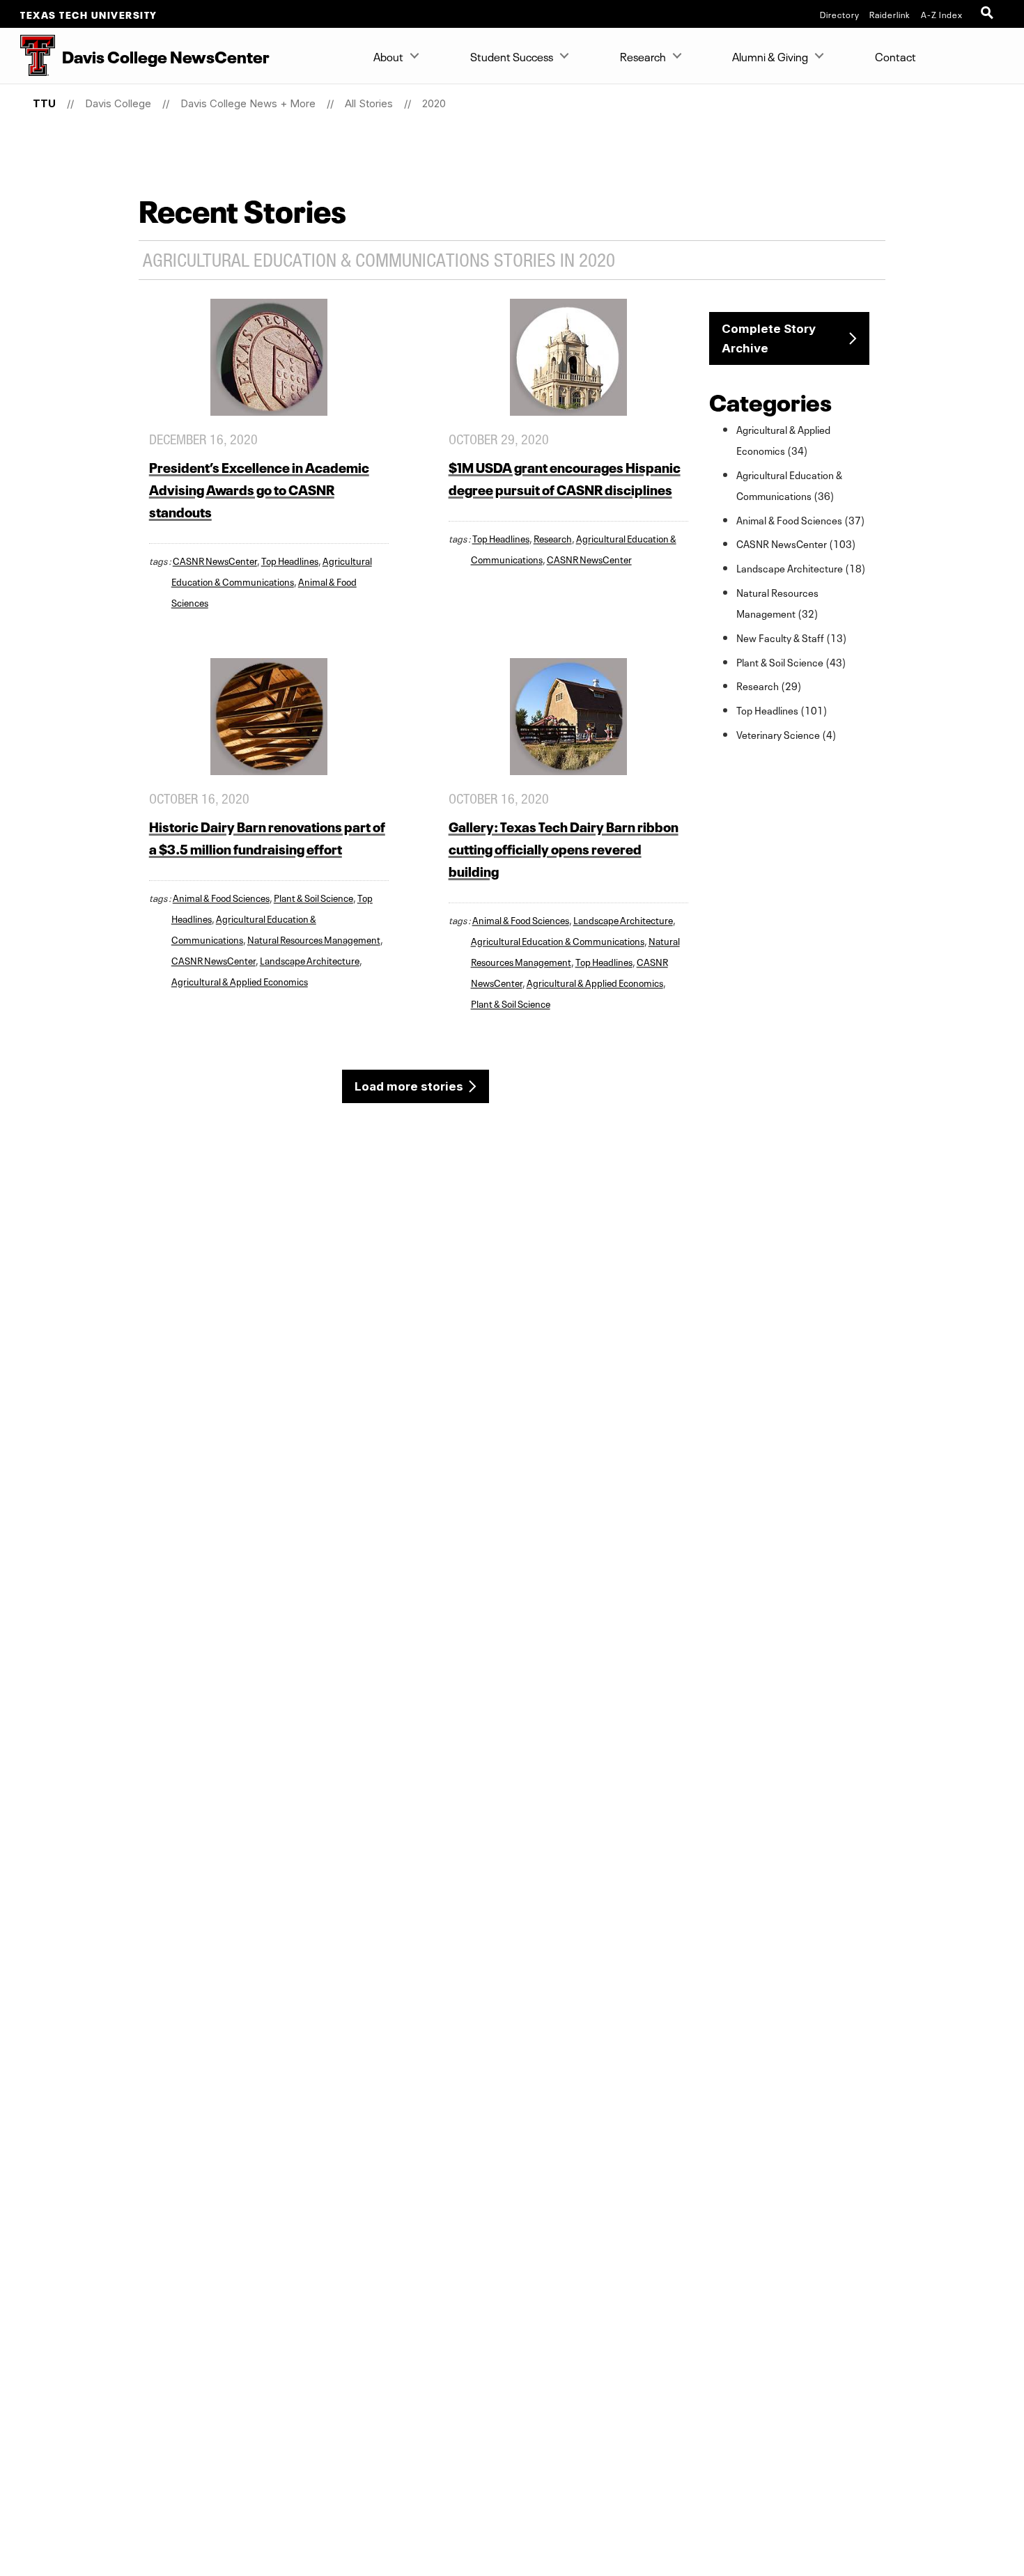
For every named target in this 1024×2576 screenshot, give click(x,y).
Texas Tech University (89, 14)
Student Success (512, 56)
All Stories (369, 103)
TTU (44, 103)
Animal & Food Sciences (221, 897)
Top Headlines (290, 560)
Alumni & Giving (770, 56)
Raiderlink (890, 14)
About (388, 56)
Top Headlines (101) (782, 710)
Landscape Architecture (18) (801, 568)
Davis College (118, 103)
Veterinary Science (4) (786, 734)
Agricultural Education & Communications (558, 940)
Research (643, 56)
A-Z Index (942, 14)
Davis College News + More (248, 103)
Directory (840, 14)
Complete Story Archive (769, 338)
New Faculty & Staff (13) (792, 637)
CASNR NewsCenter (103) (796, 543)
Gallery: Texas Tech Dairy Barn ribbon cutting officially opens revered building (564, 848)
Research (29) (769, 685)
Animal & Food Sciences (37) (801, 520)
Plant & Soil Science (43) (791, 662)
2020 (434, 103)
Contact (895, 56)
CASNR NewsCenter (215, 560)
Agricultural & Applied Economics (240, 981)
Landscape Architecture (310, 960)
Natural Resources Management (314, 939)
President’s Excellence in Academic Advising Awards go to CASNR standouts (259, 489)
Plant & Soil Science (313, 897)
